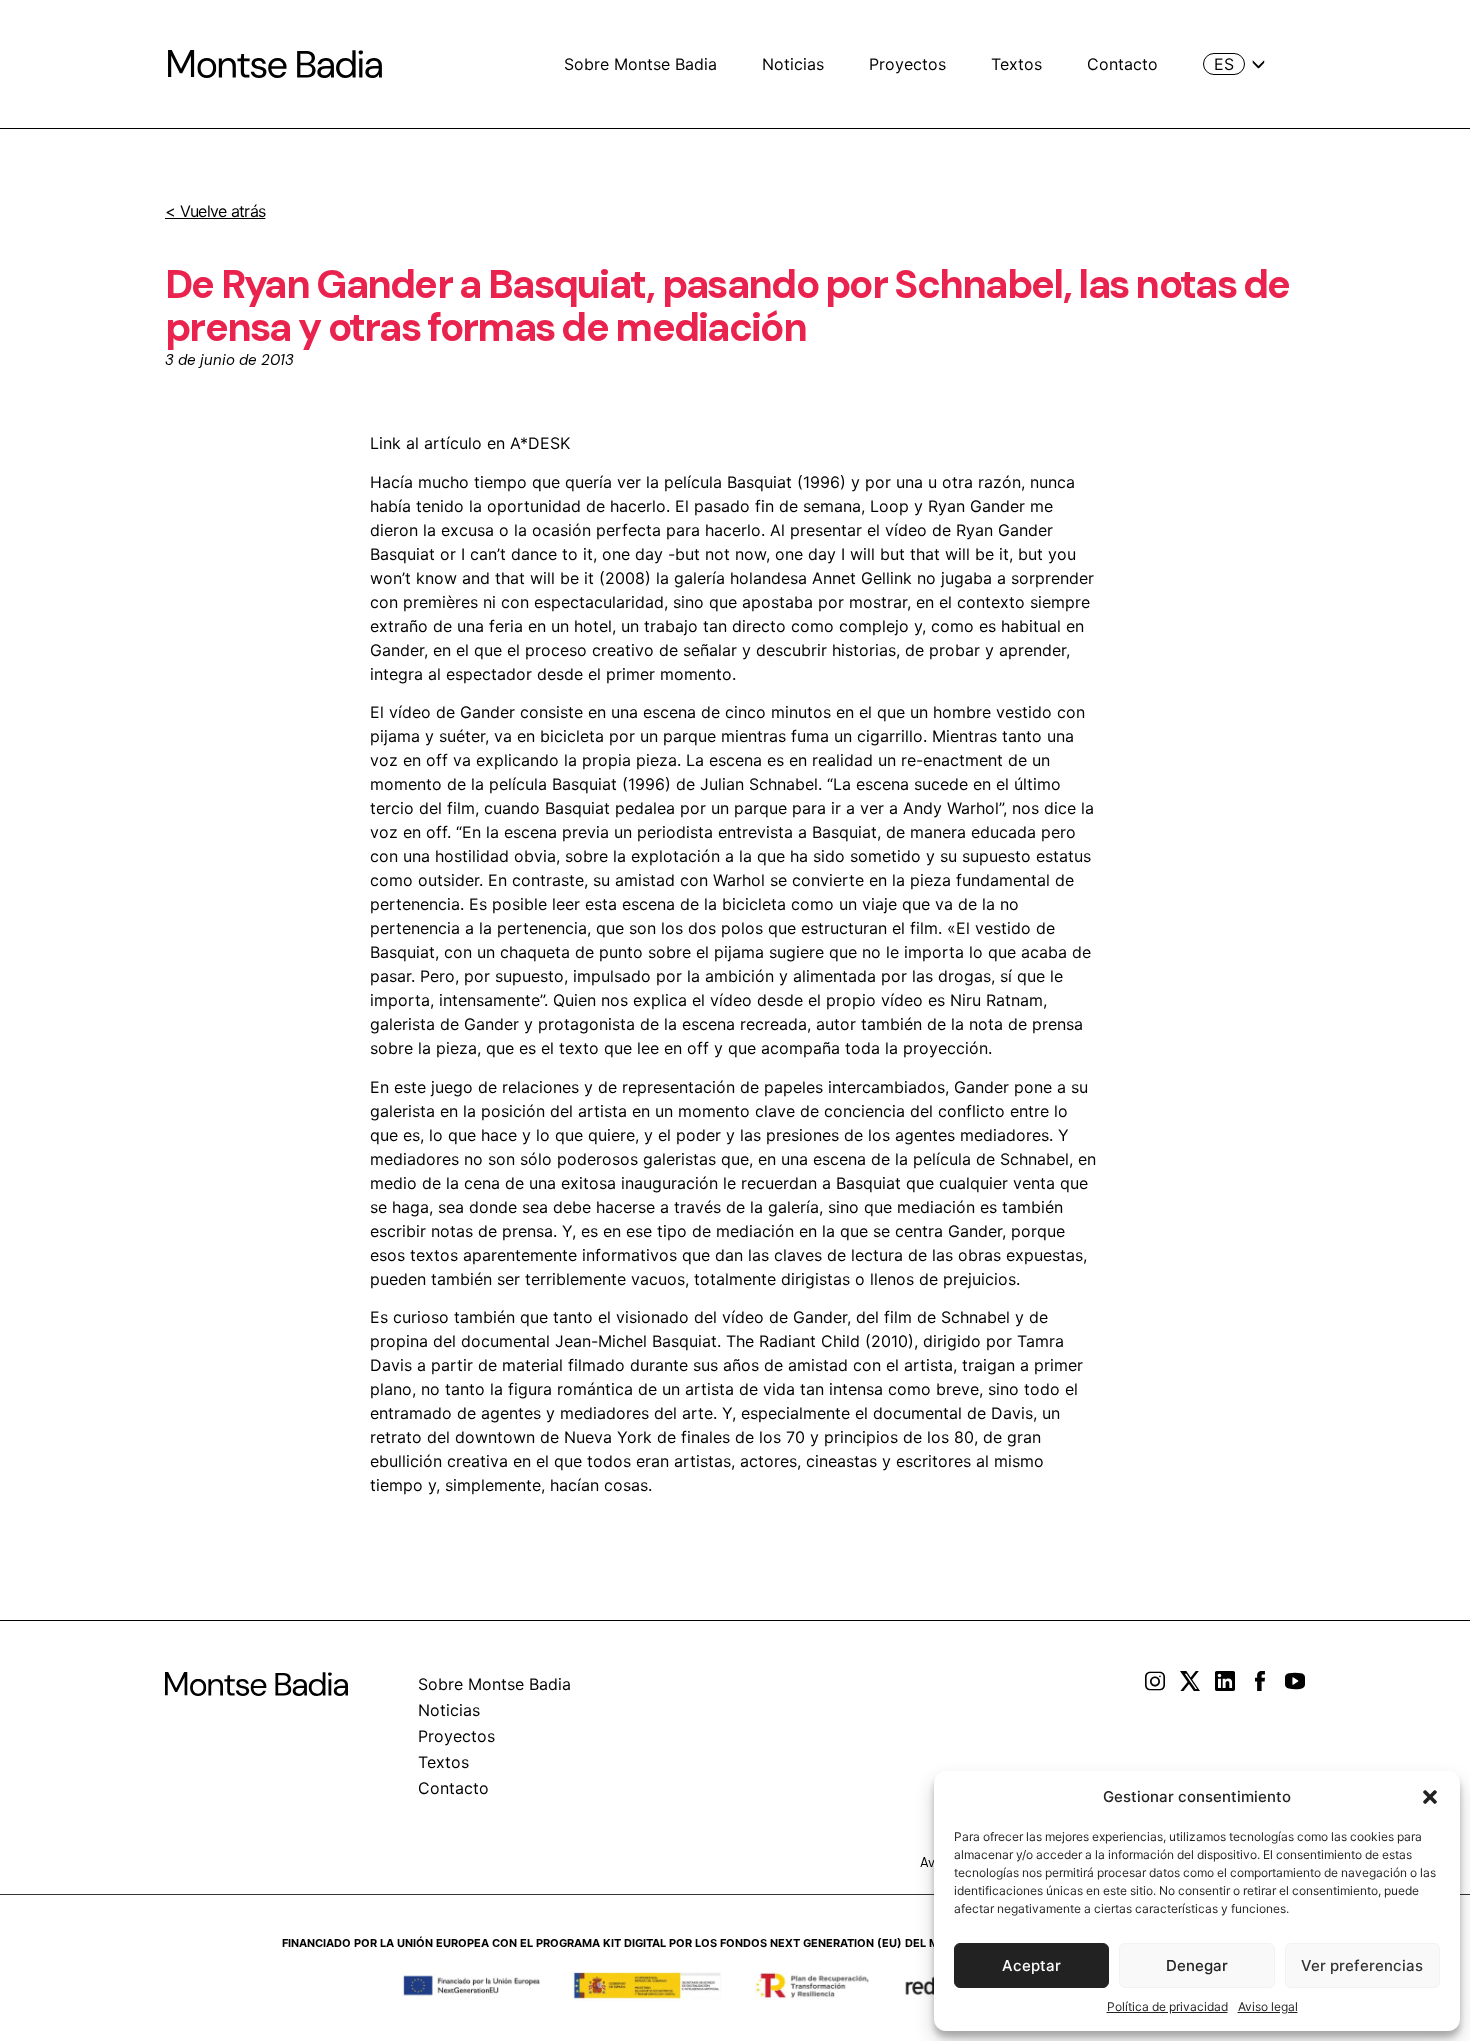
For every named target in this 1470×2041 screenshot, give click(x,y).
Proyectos (907, 64)
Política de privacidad (1167, 2006)
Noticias (793, 64)
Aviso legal (1268, 2006)
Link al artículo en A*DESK (470, 443)
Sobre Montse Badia (640, 64)
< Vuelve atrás (215, 211)
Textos (1016, 64)
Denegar (1197, 1965)
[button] (1430, 1797)
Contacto (1122, 64)
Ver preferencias (1362, 1965)
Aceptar (1031, 1965)
